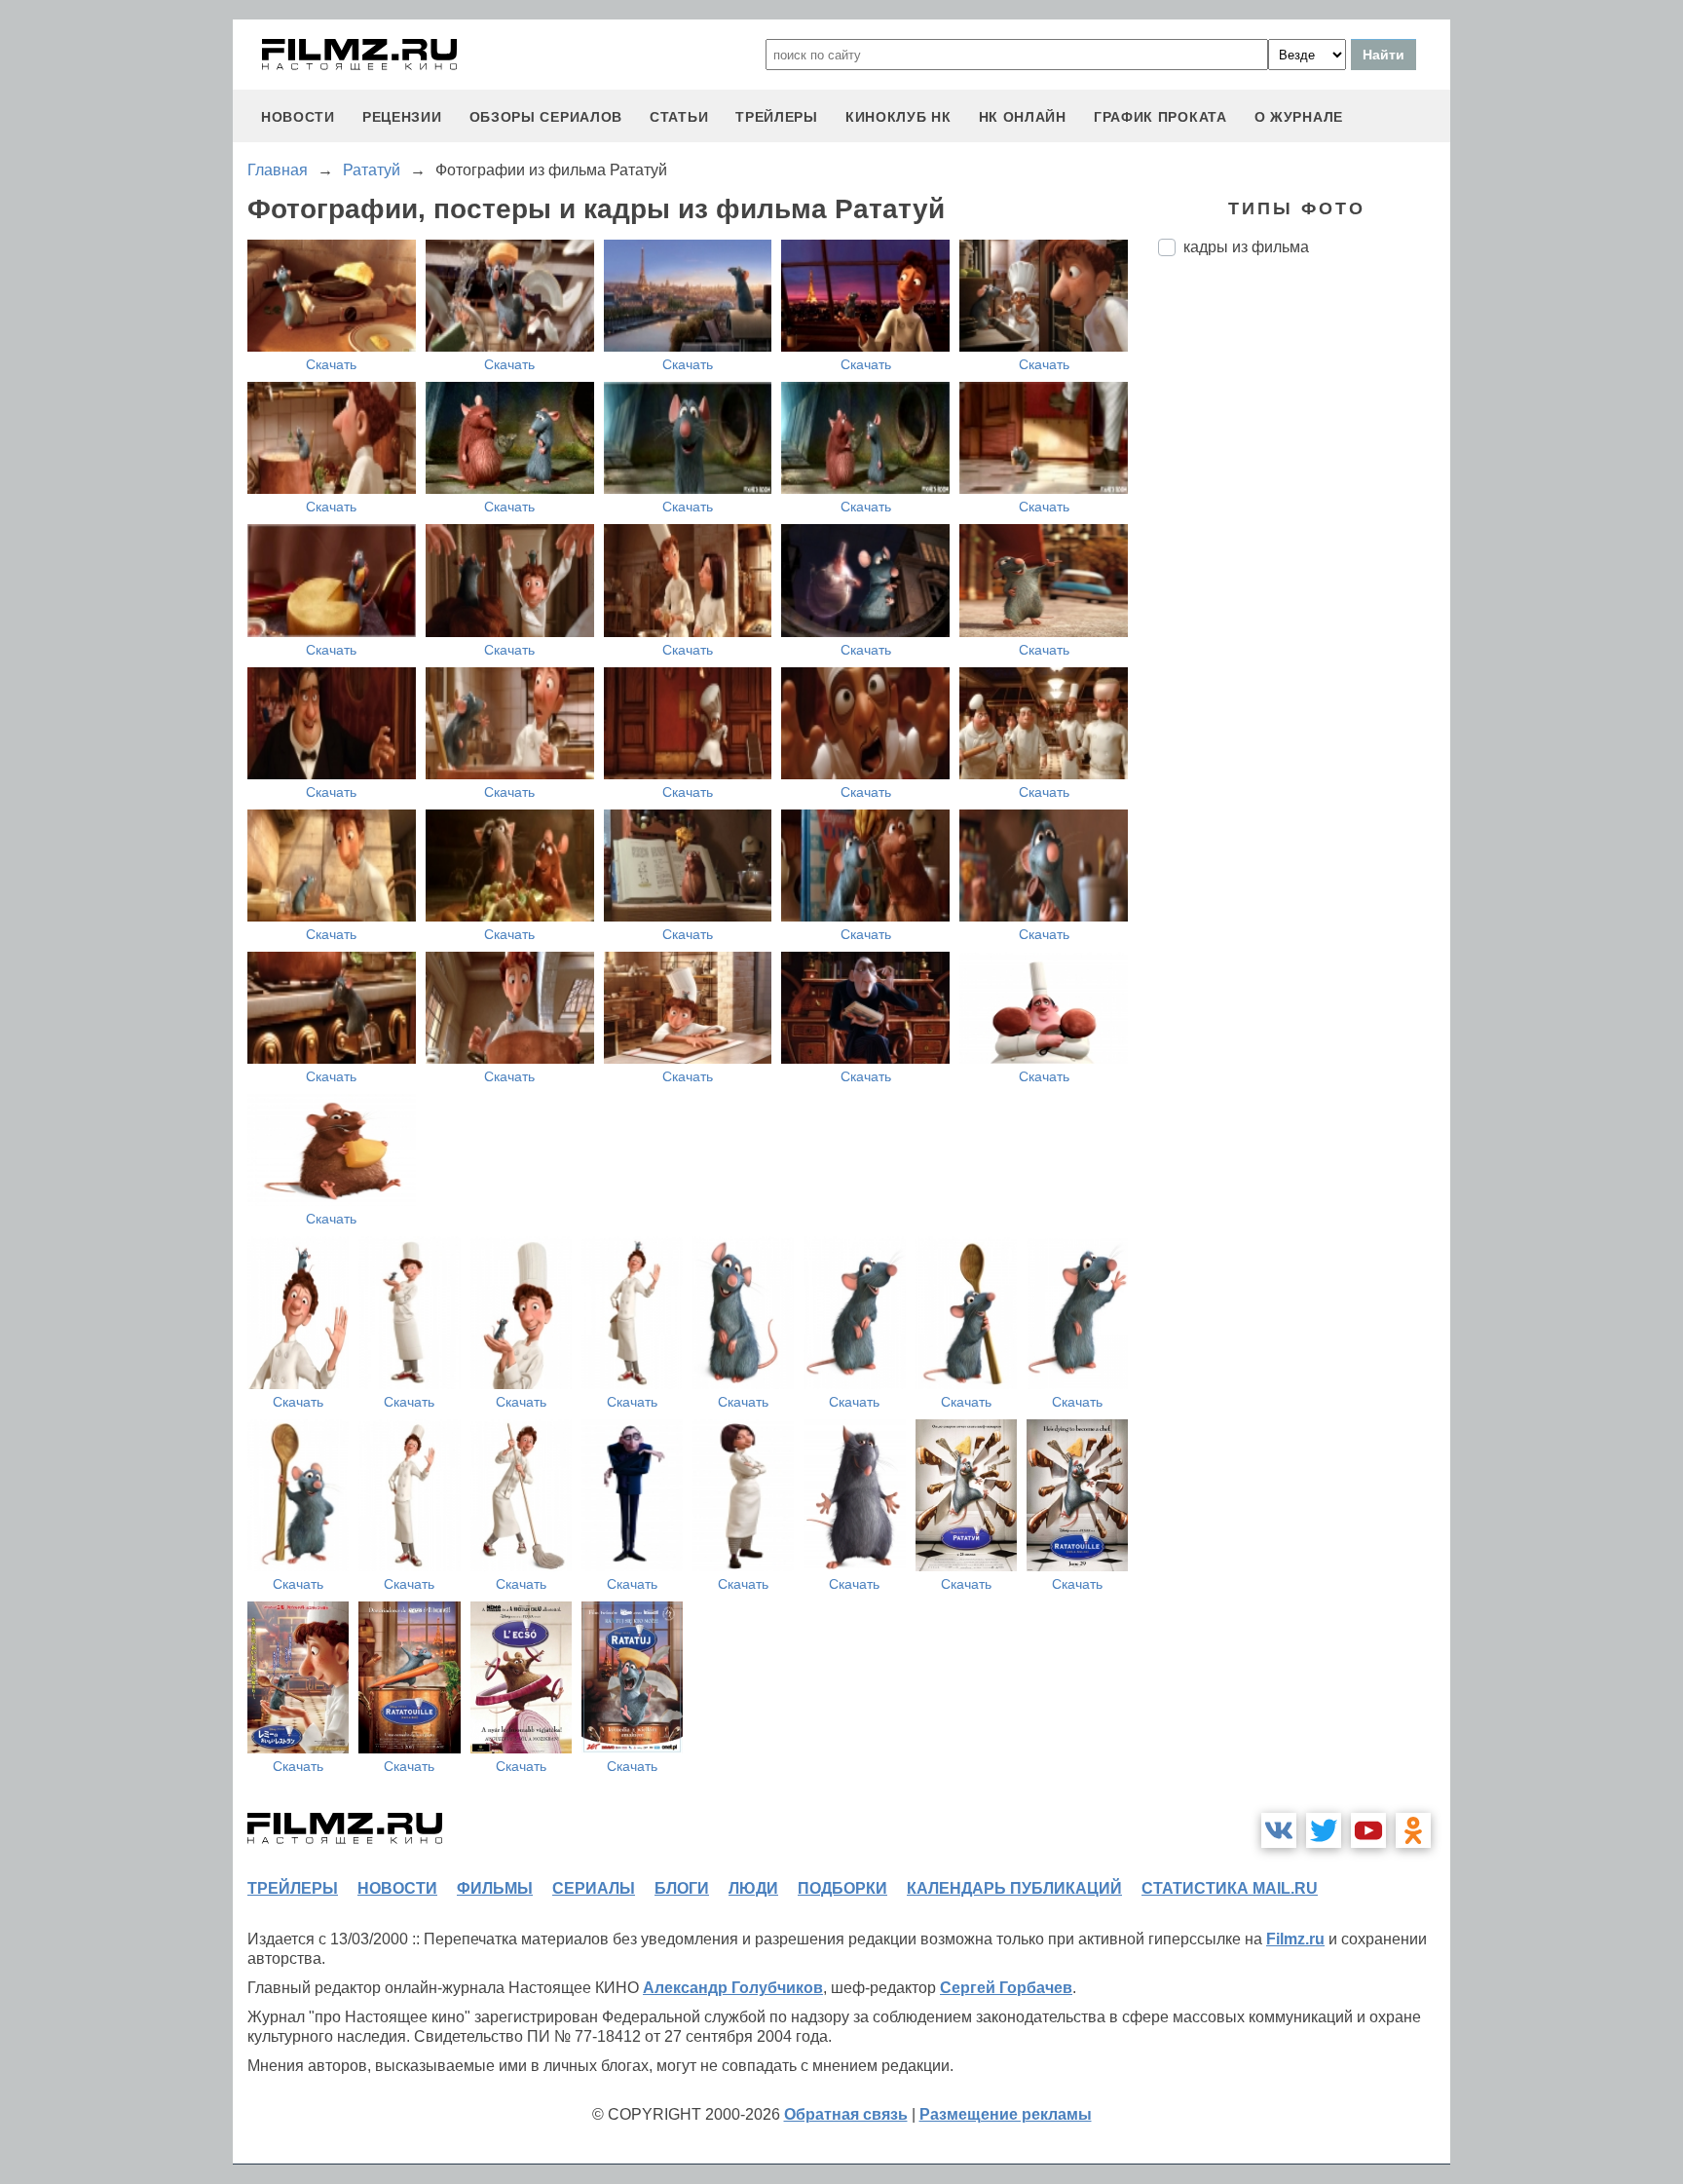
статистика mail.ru (1230, 1888)
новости (298, 117)
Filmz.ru (1295, 1939)
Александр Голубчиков (733, 1988)
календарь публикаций (1014, 1888)
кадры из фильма (1246, 247)
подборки (842, 1888)
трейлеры (777, 117)
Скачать (331, 364)
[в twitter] (1324, 1830)
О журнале (1299, 117)
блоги (682, 1888)
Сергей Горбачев (1006, 1988)
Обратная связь (846, 2114)
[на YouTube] (1368, 1830)
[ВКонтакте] (1279, 1830)
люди (753, 1888)
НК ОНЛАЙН (1023, 117)
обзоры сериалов (546, 117)
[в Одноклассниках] (1413, 1830)
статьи (679, 117)
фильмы (495, 1888)
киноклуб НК (898, 117)
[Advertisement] (1304, 597)
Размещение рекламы (1006, 2114)
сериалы (594, 1888)
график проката (1160, 117)
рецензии (402, 117)
